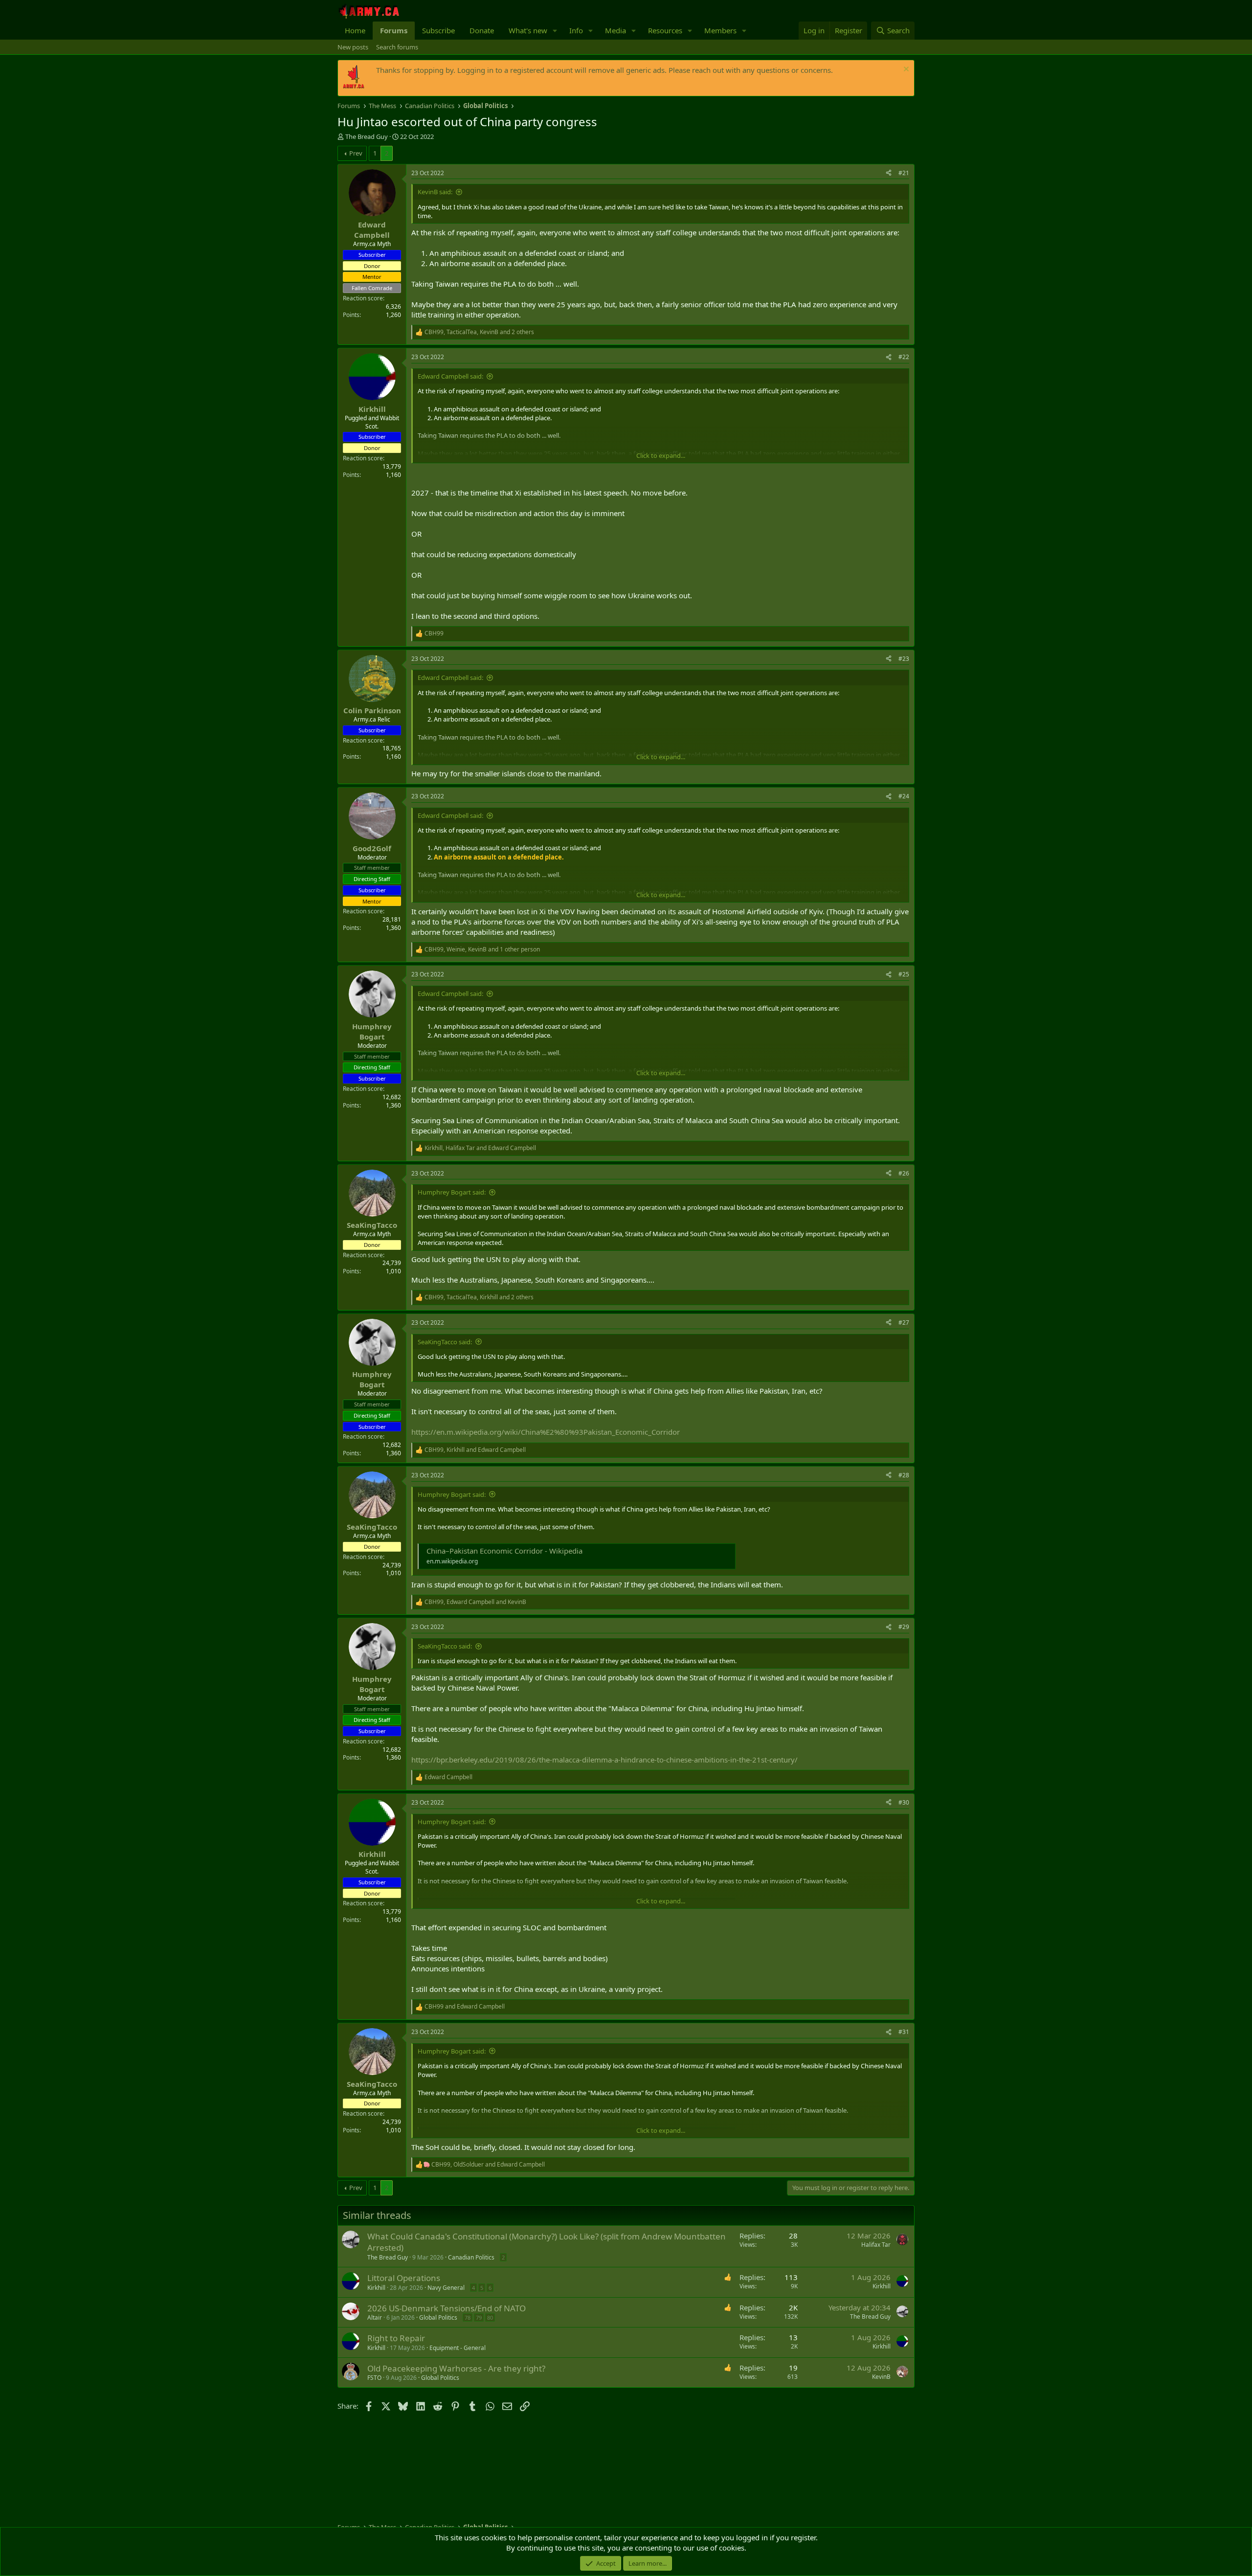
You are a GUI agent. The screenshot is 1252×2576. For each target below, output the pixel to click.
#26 (904, 1173)
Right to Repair (396, 2338)
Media (615, 30)
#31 (904, 2032)
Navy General (446, 2288)
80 (490, 2317)
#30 (904, 1802)
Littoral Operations (404, 2278)
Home (355, 30)
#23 (904, 659)
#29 (904, 1627)
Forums (394, 30)
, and (480, 1148)
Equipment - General (458, 2348)
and (465, 2007)
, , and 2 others (479, 332)
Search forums (397, 47)
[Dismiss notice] (905, 70)
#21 (904, 173)
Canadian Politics (471, 2257)
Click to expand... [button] (661, 455)
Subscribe (438, 30)
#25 (904, 974)
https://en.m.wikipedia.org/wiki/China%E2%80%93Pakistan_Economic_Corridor (546, 1432)
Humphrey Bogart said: (452, 1192)
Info (576, 30)
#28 (904, 1475)
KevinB (881, 2377)
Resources (665, 30)
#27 (904, 1322)
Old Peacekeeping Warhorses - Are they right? (456, 2368)
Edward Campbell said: (450, 376)
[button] (555, 31)
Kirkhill (376, 2288)
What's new (528, 30)
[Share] (889, 173)
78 (468, 2317)
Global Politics (438, 2317)
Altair (375, 2317)
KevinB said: (435, 192)
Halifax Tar (876, 2245)
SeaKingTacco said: (445, 1342)
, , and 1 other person (482, 949)
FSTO (374, 2378)
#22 (904, 357)
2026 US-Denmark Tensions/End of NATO (447, 2308)
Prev (356, 153)
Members (720, 30)
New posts (353, 47)
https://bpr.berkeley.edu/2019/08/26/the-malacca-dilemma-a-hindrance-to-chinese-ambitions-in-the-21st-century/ (604, 1760)
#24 (904, 796)
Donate (482, 30)
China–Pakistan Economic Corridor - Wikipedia (504, 1551)
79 (479, 2317)
